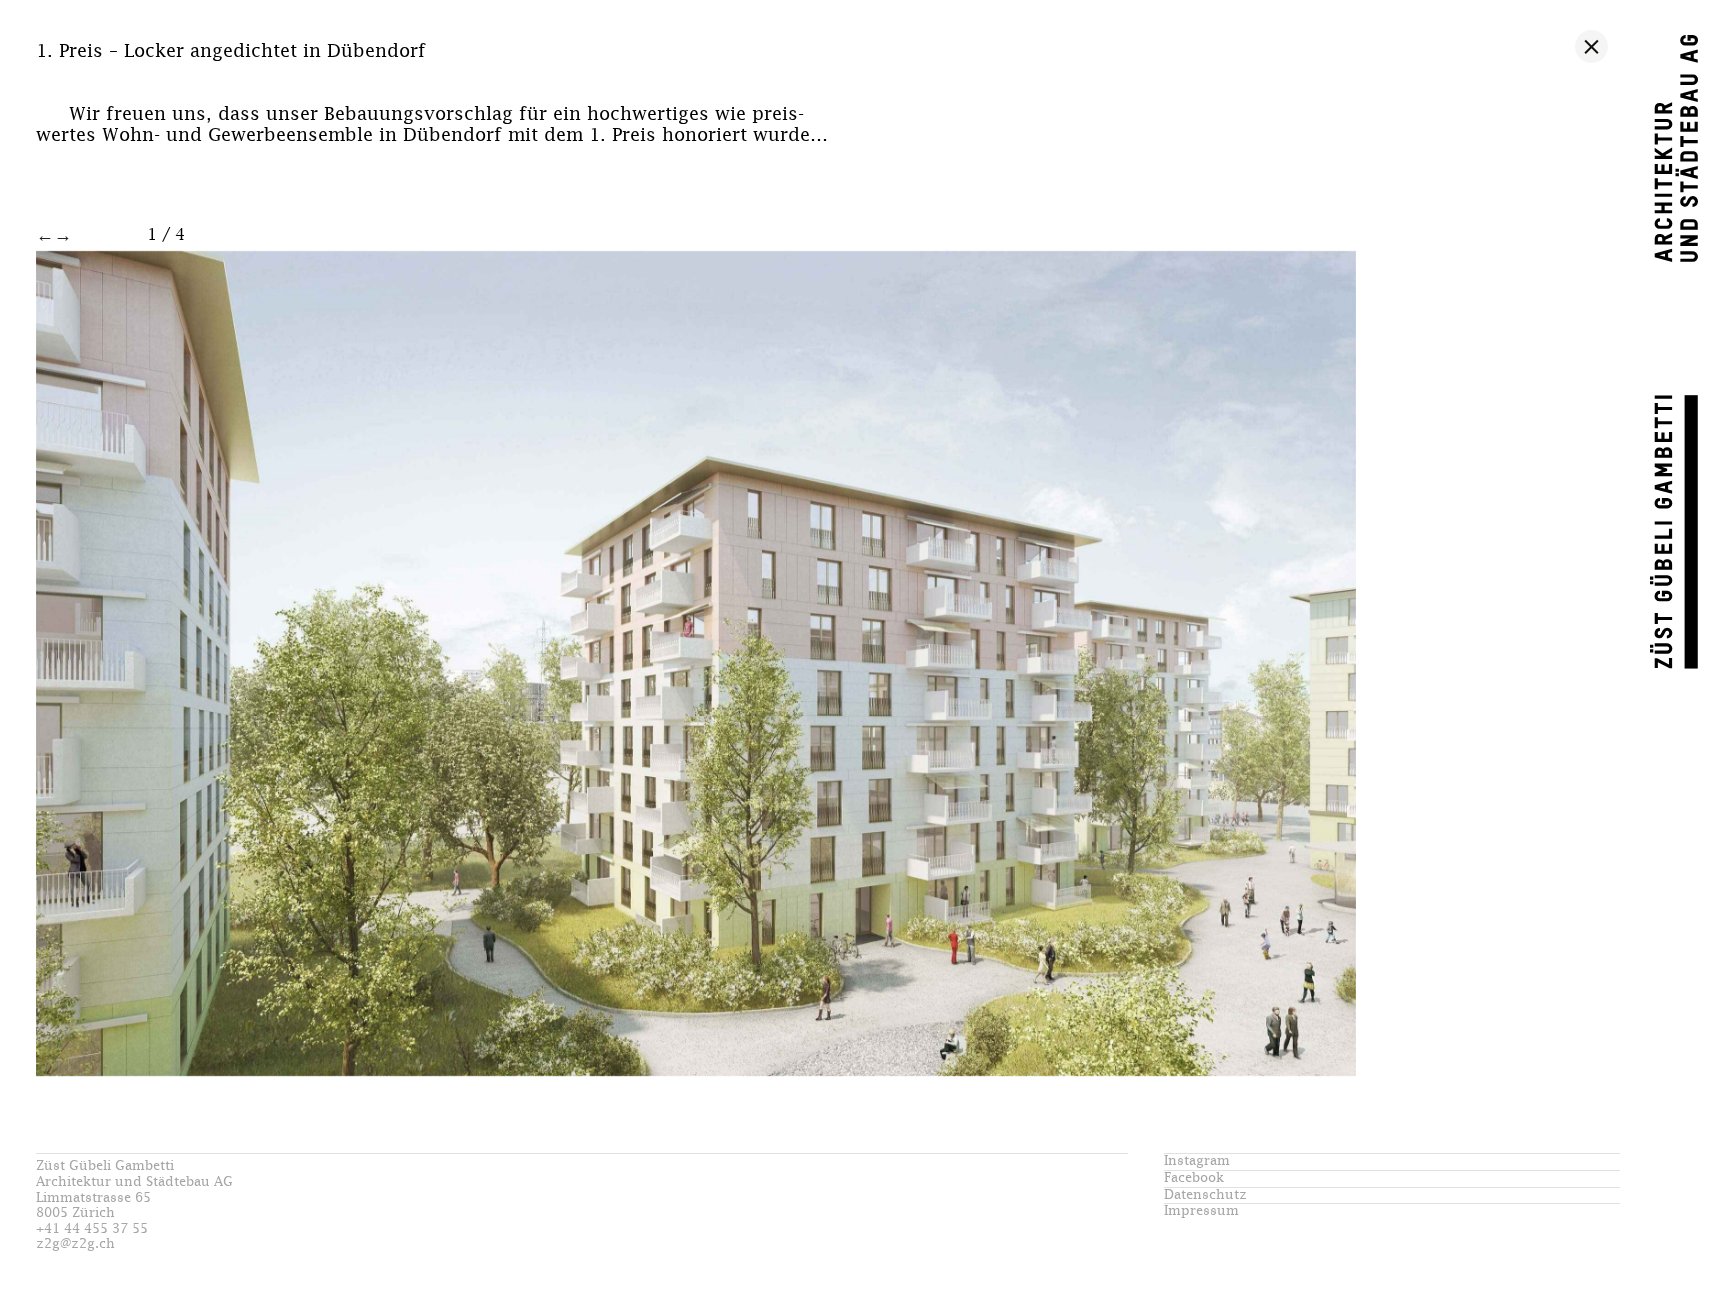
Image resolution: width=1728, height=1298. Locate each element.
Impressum (1201, 1211)
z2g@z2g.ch (75, 1244)
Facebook (1194, 1178)
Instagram (1197, 1161)
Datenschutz (1205, 1195)
